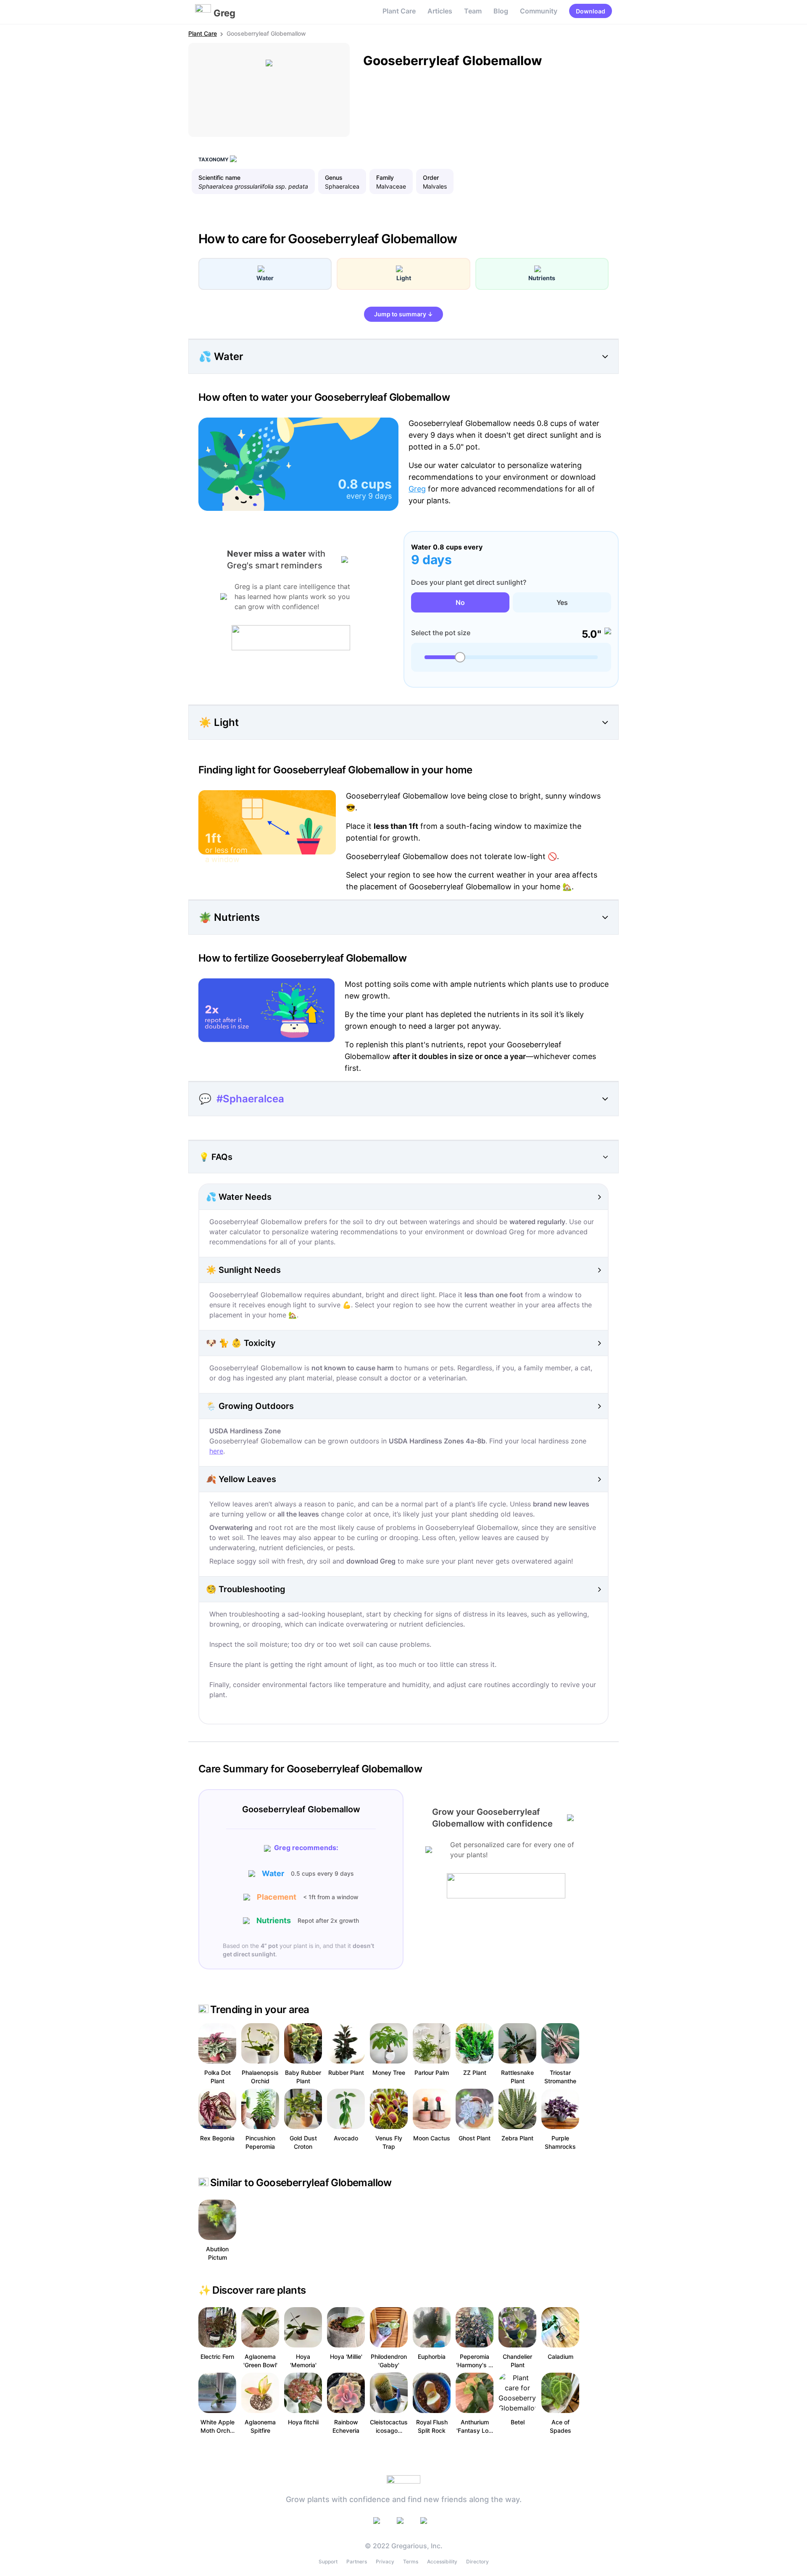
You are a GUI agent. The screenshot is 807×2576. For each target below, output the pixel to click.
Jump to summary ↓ (403, 314)
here (216, 1451)
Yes (562, 602)
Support (328, 2562)
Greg (417, 489)
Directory (477, 2562)
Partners (357, 2562)
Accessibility (442, 2562)
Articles (440, 11)
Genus (334, 177)
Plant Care (399, 11)
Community (539, 11)
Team (473, 11)
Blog (501, 11)
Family (385, 177)
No (460, 602)
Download (591, 11)
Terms (411, 2562)
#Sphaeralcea (250, 1099)
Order (431, 177)
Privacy (385, 2562)
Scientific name (219, 177)
